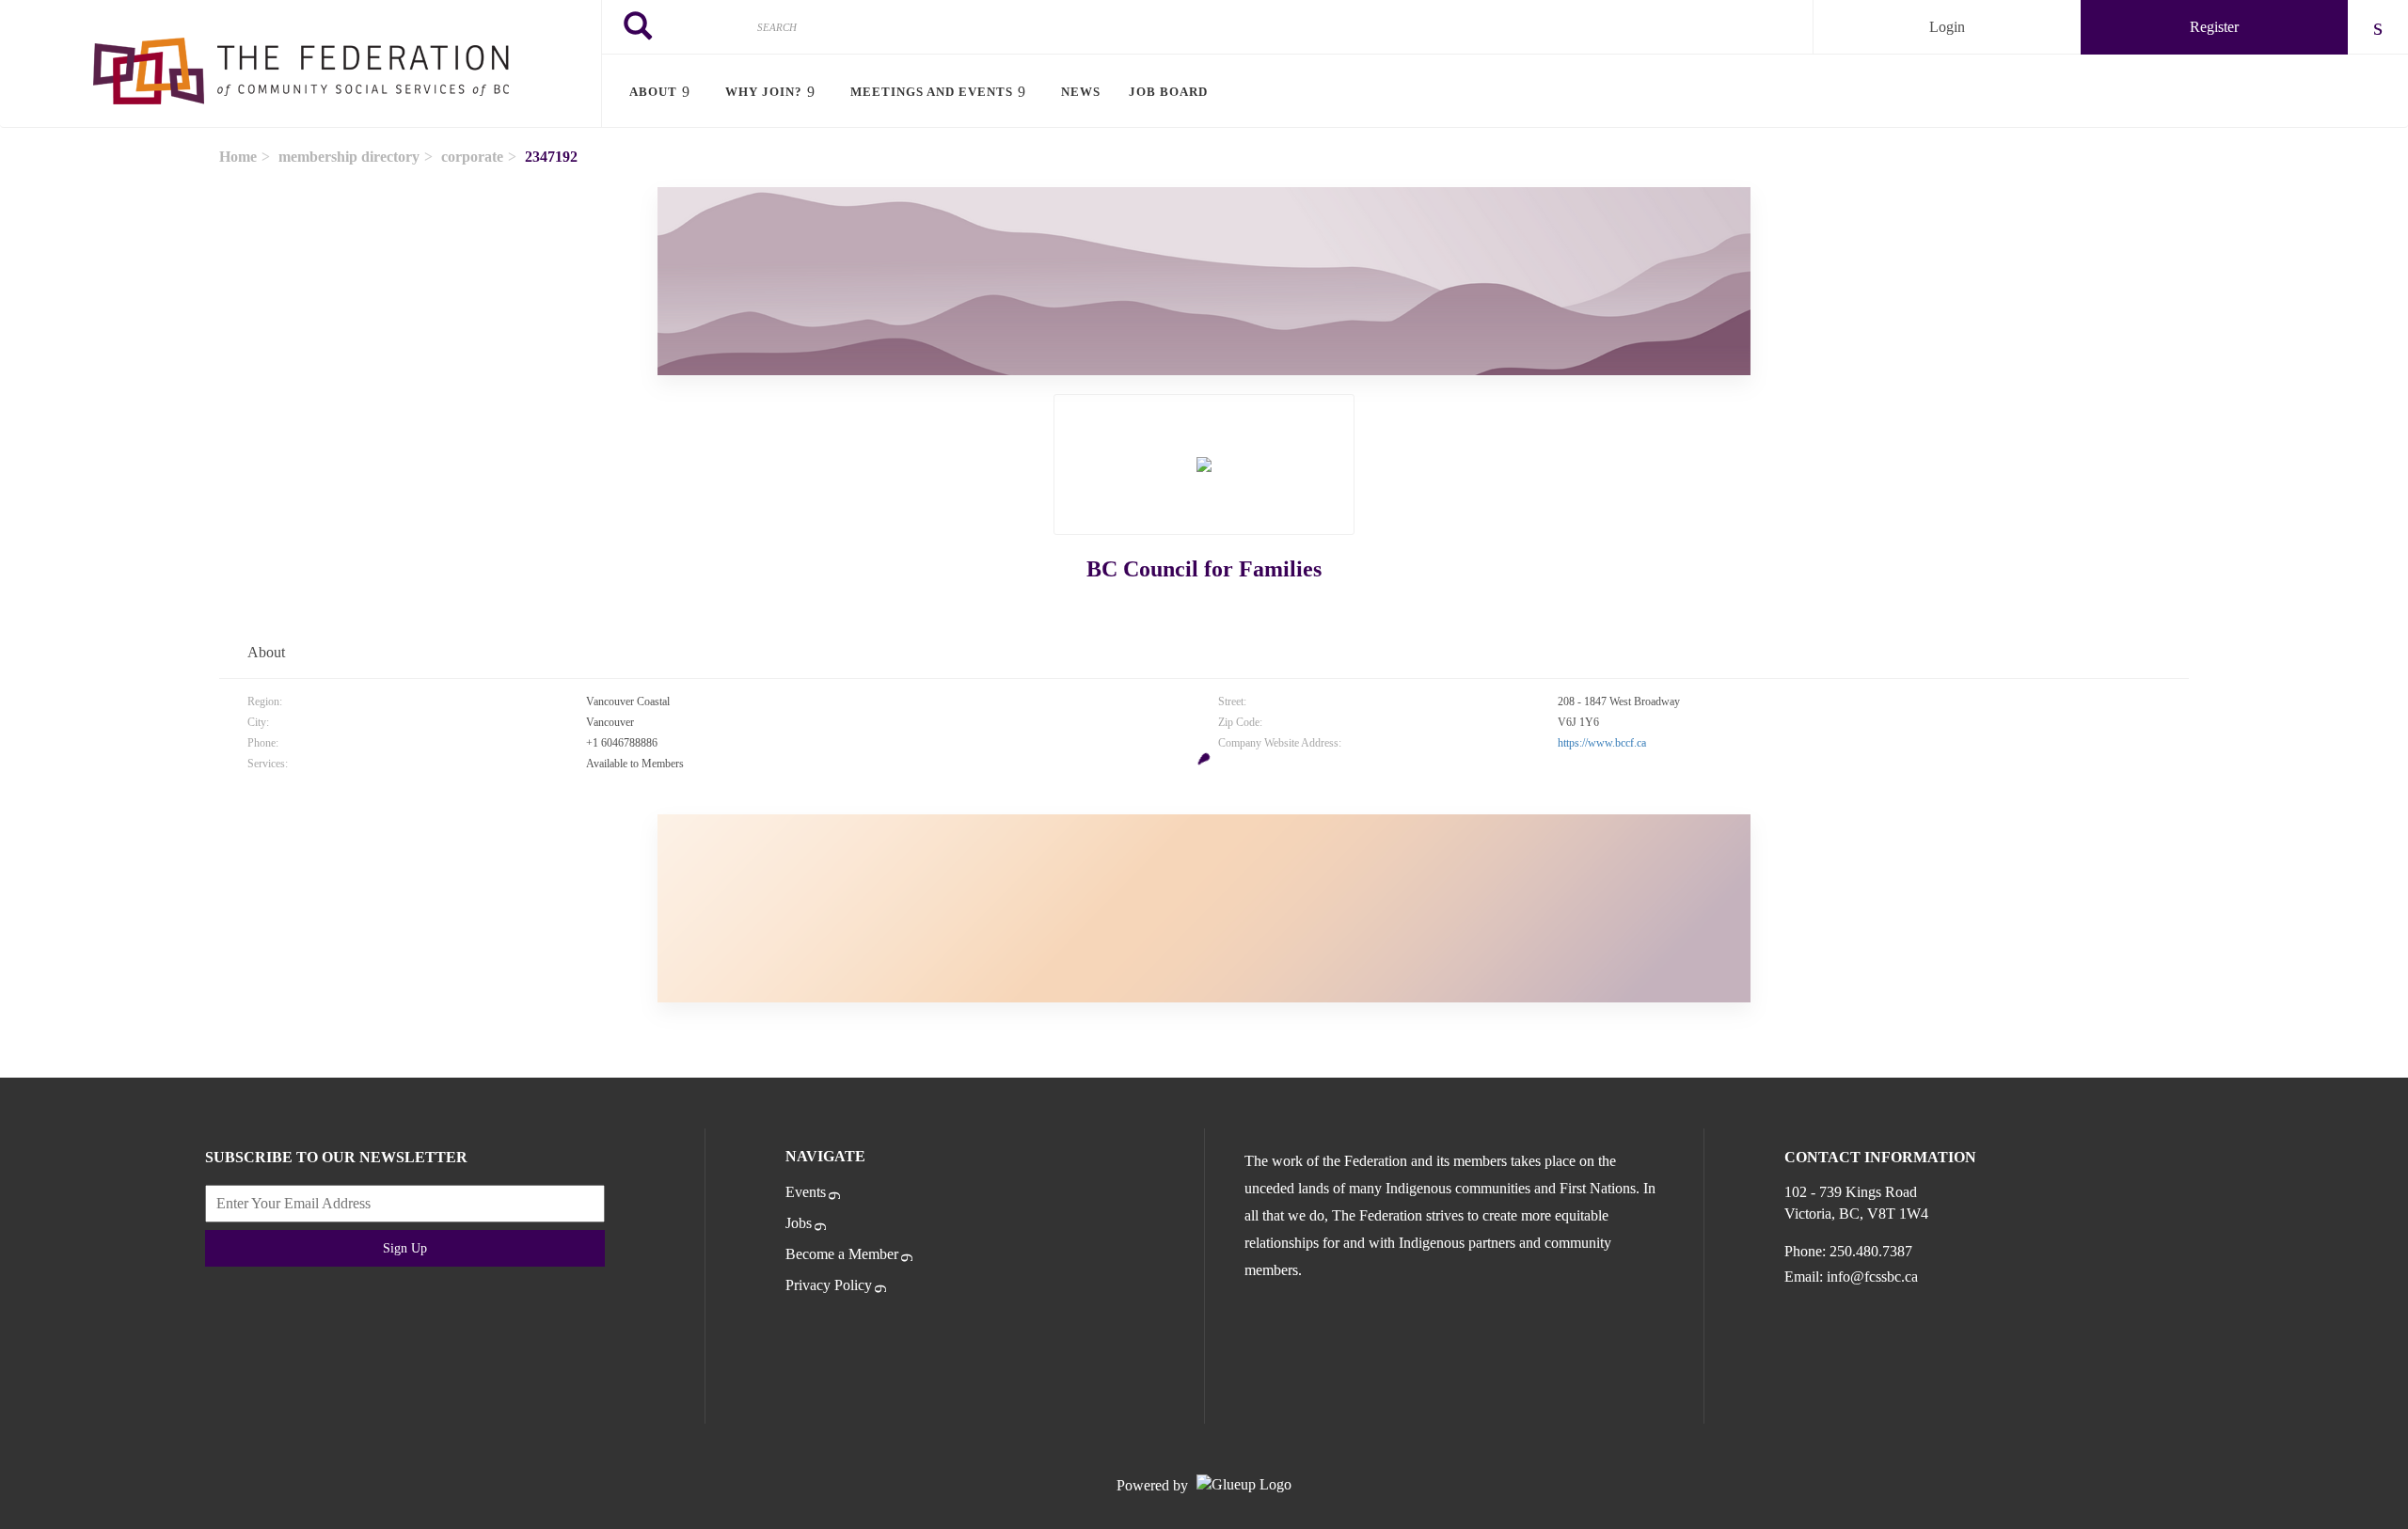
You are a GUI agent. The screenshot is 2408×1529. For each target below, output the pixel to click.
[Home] (301, 64)
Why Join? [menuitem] (764, 92)
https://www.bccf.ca (1602, 743)
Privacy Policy (829, 1285)
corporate (472, 157)
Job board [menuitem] (1168, 92)
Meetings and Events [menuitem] (932, 92)
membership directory (349, 157)
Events (806, 1192)
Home (238, 157)
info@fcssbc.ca (1872, 1277)
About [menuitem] (653, 92)
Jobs (799, 1223)
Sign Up (405, 1248)
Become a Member (842, 1254)
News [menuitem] (1081, 92)
